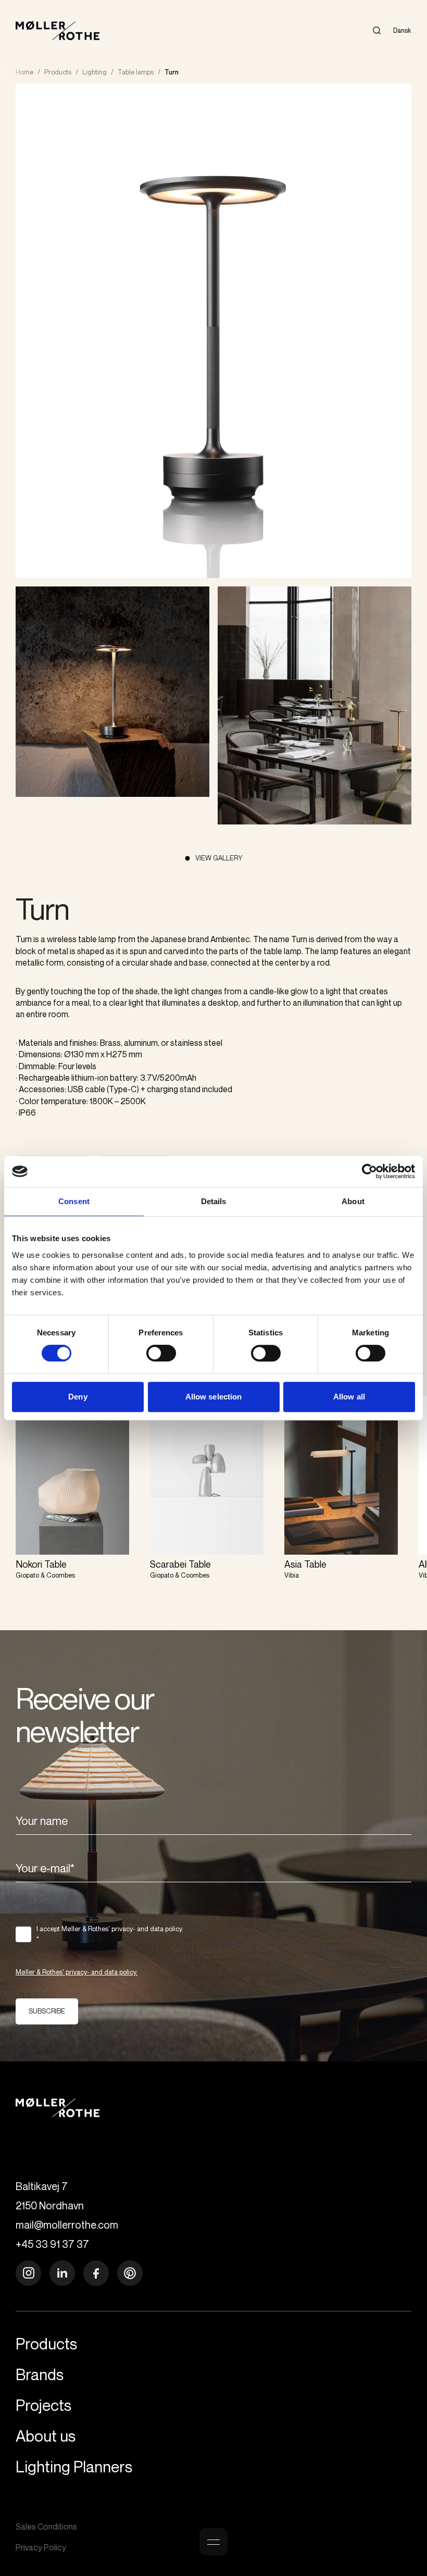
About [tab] (353, 1201)
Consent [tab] (74, 1201)
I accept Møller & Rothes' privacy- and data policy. (110, 1934)
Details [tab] (214, 1201)
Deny (78, 1397)
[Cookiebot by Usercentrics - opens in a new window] (369, 1171)
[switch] (161, 1353)
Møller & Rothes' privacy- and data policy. (77, 1972)
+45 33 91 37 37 (52, 2244)
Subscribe (47, 2011)
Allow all (349, 1397)
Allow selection (214, 1397)
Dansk (402, 30)
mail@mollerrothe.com (67, 2225)
